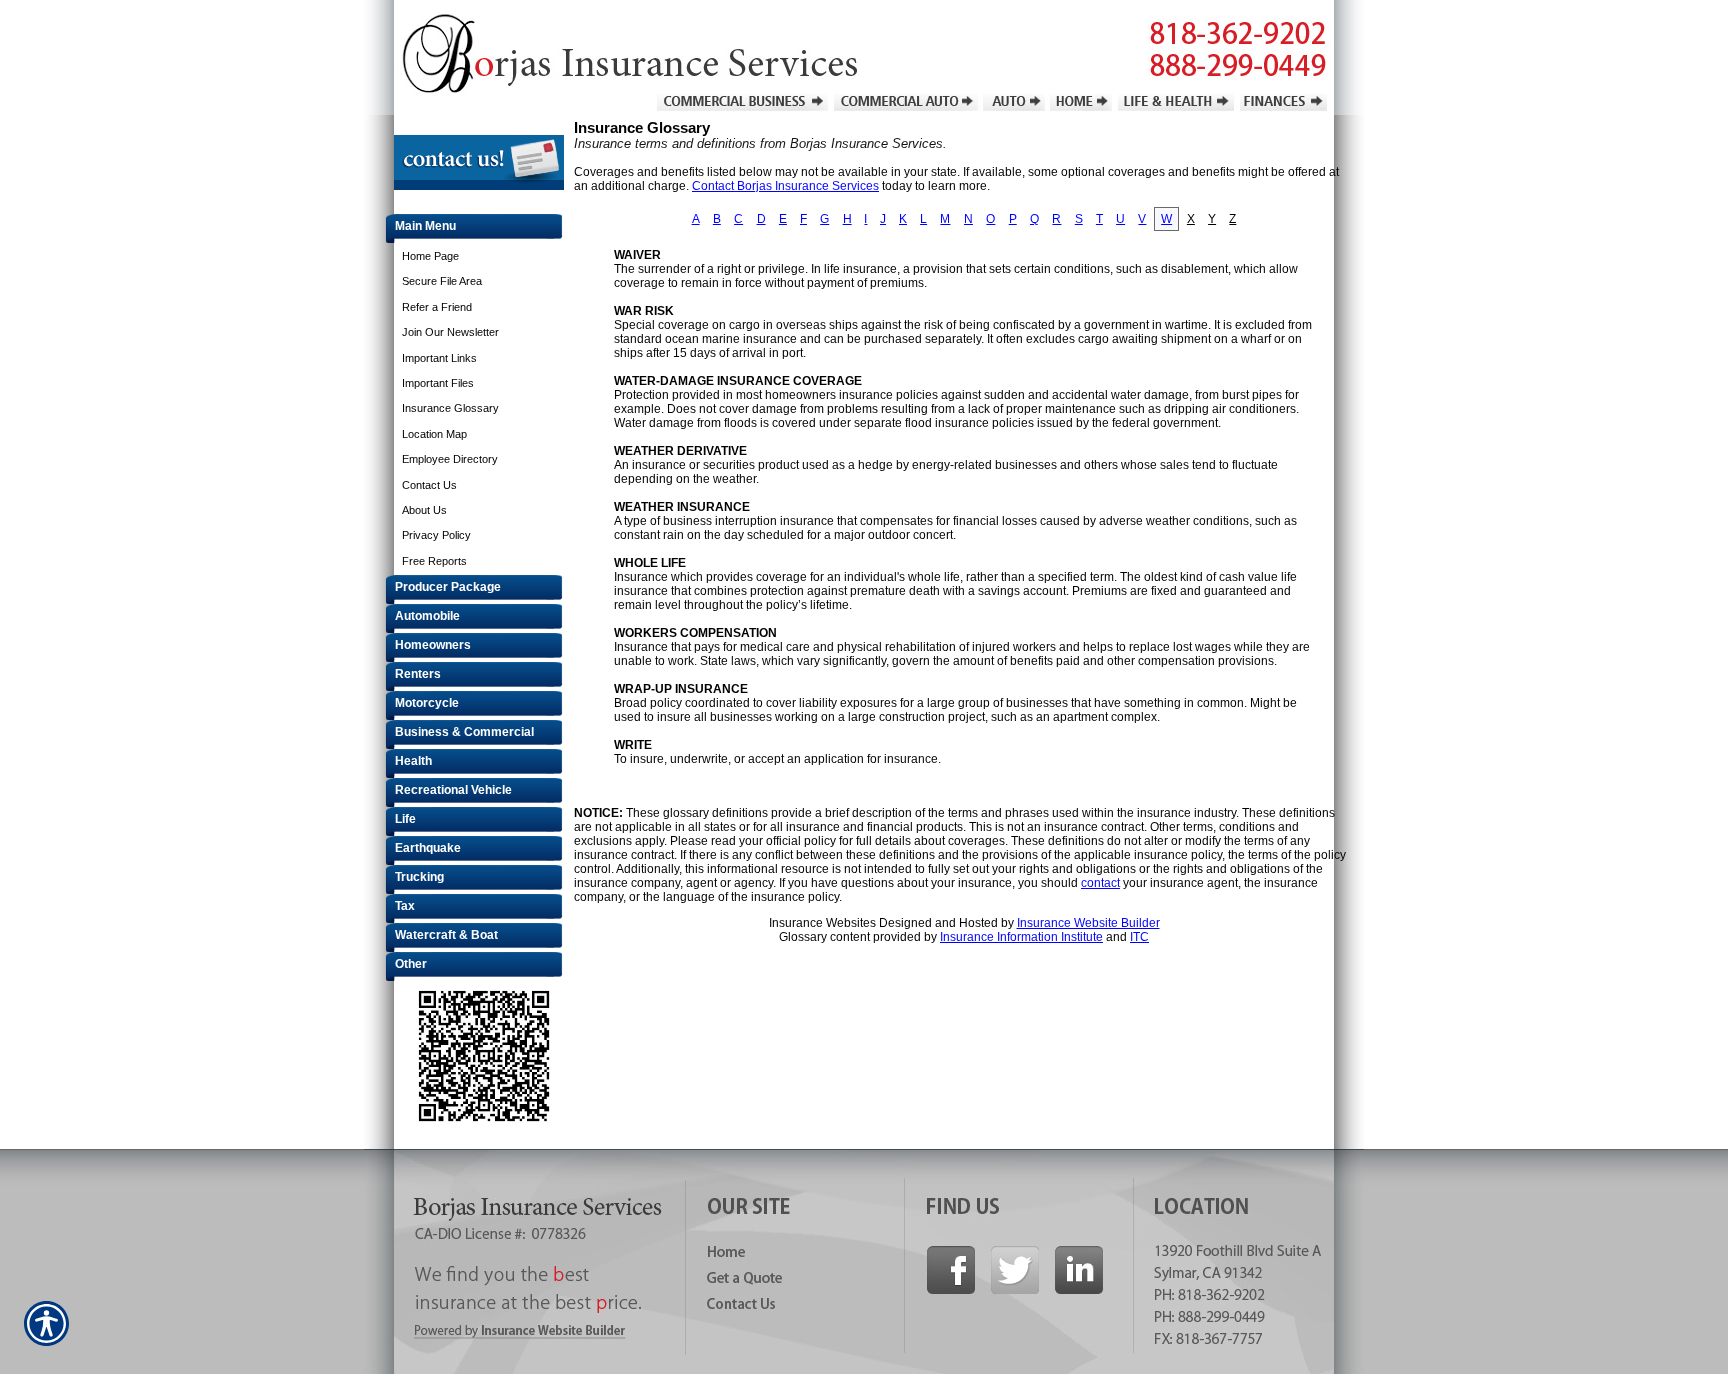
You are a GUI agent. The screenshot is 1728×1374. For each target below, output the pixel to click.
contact (1100, 883)
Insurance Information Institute (1021, 937)
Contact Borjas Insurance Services (785, 186)
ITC (1139, 937)
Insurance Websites (822, 923)
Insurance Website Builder (1088, 923)
